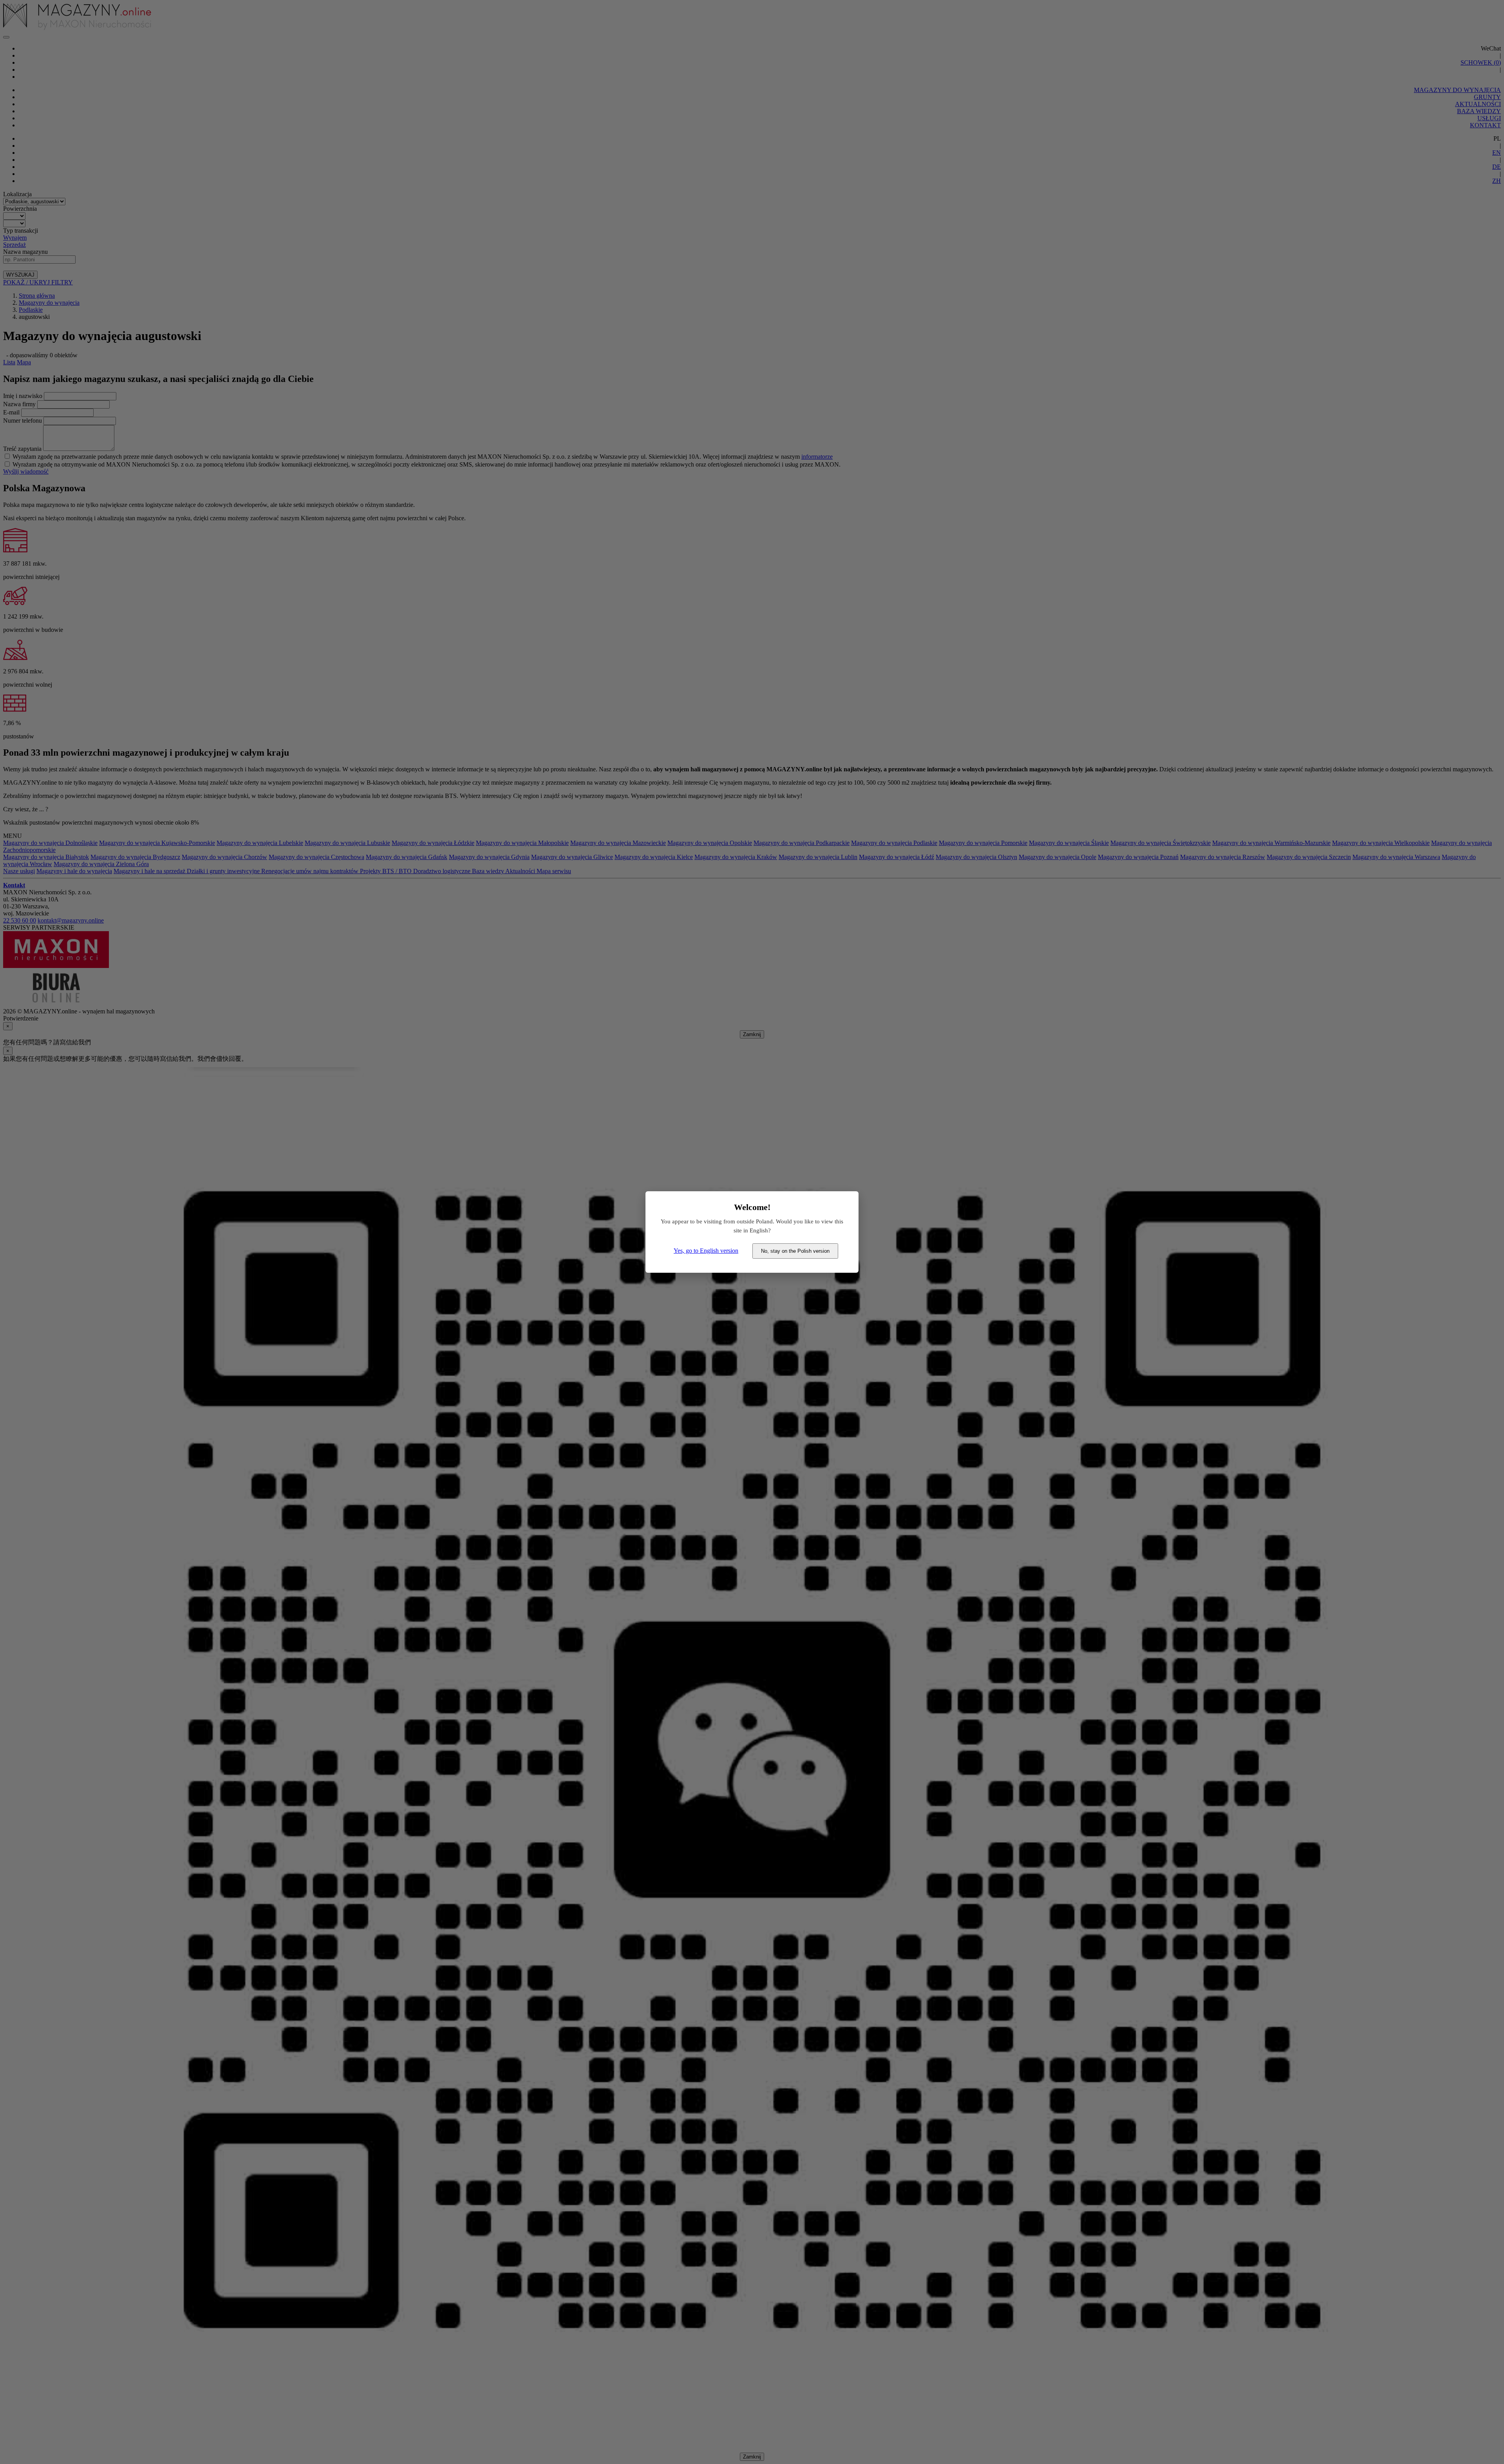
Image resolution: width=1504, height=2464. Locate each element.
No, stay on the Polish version (795, 1251)
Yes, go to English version (706, 1251)
